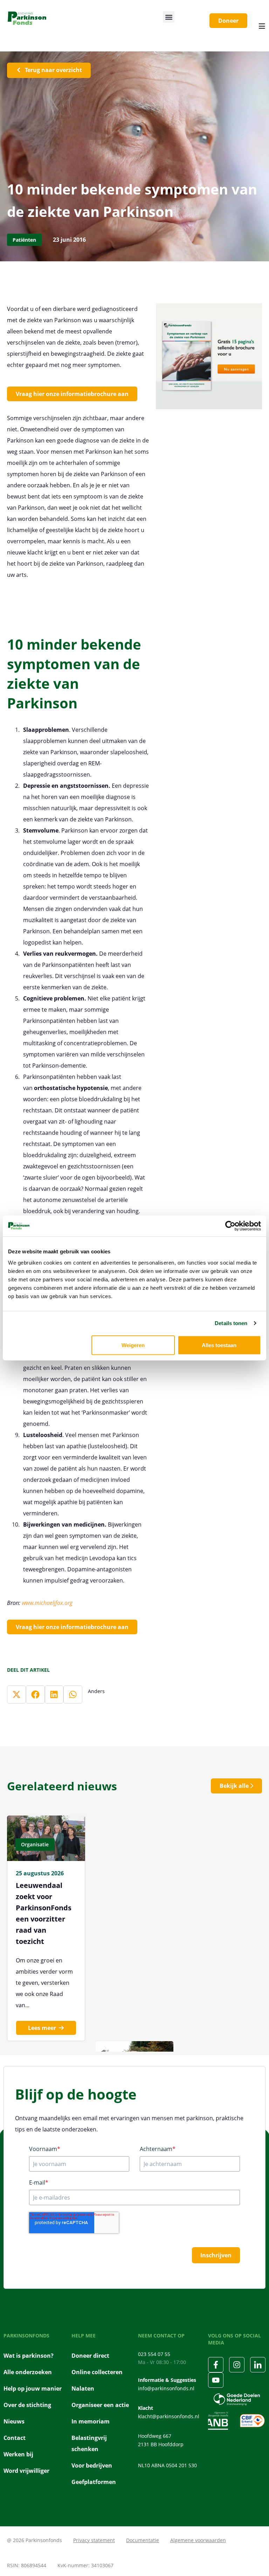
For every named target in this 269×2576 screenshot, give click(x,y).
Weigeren (133, 1345)
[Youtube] (216, 2380)
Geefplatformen (94, 2482)
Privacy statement (94, 2540)
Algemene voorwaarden (198, 2540)
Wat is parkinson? (29, 2356)
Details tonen (231, 1323)
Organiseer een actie (100, 2405)
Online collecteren (97, 2372)
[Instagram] (237, 2365)
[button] (169, 17)
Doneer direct (90, 2356)
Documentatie (143, 2540)
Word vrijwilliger (26, 2471)
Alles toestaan (219, 1345)
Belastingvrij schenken (89, 2443)
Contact (15, 2438)
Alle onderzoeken (28, 2372)
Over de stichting (27, 2405)
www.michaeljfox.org (47, 1603)
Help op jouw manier (33, 2389)
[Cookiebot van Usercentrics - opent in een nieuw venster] (230, 1226)
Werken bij (18, 2454)
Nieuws (14, 2421)
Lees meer (42, 2028)
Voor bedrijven (92, 2465)
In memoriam (91, 2421)
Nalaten (83, 2389)
